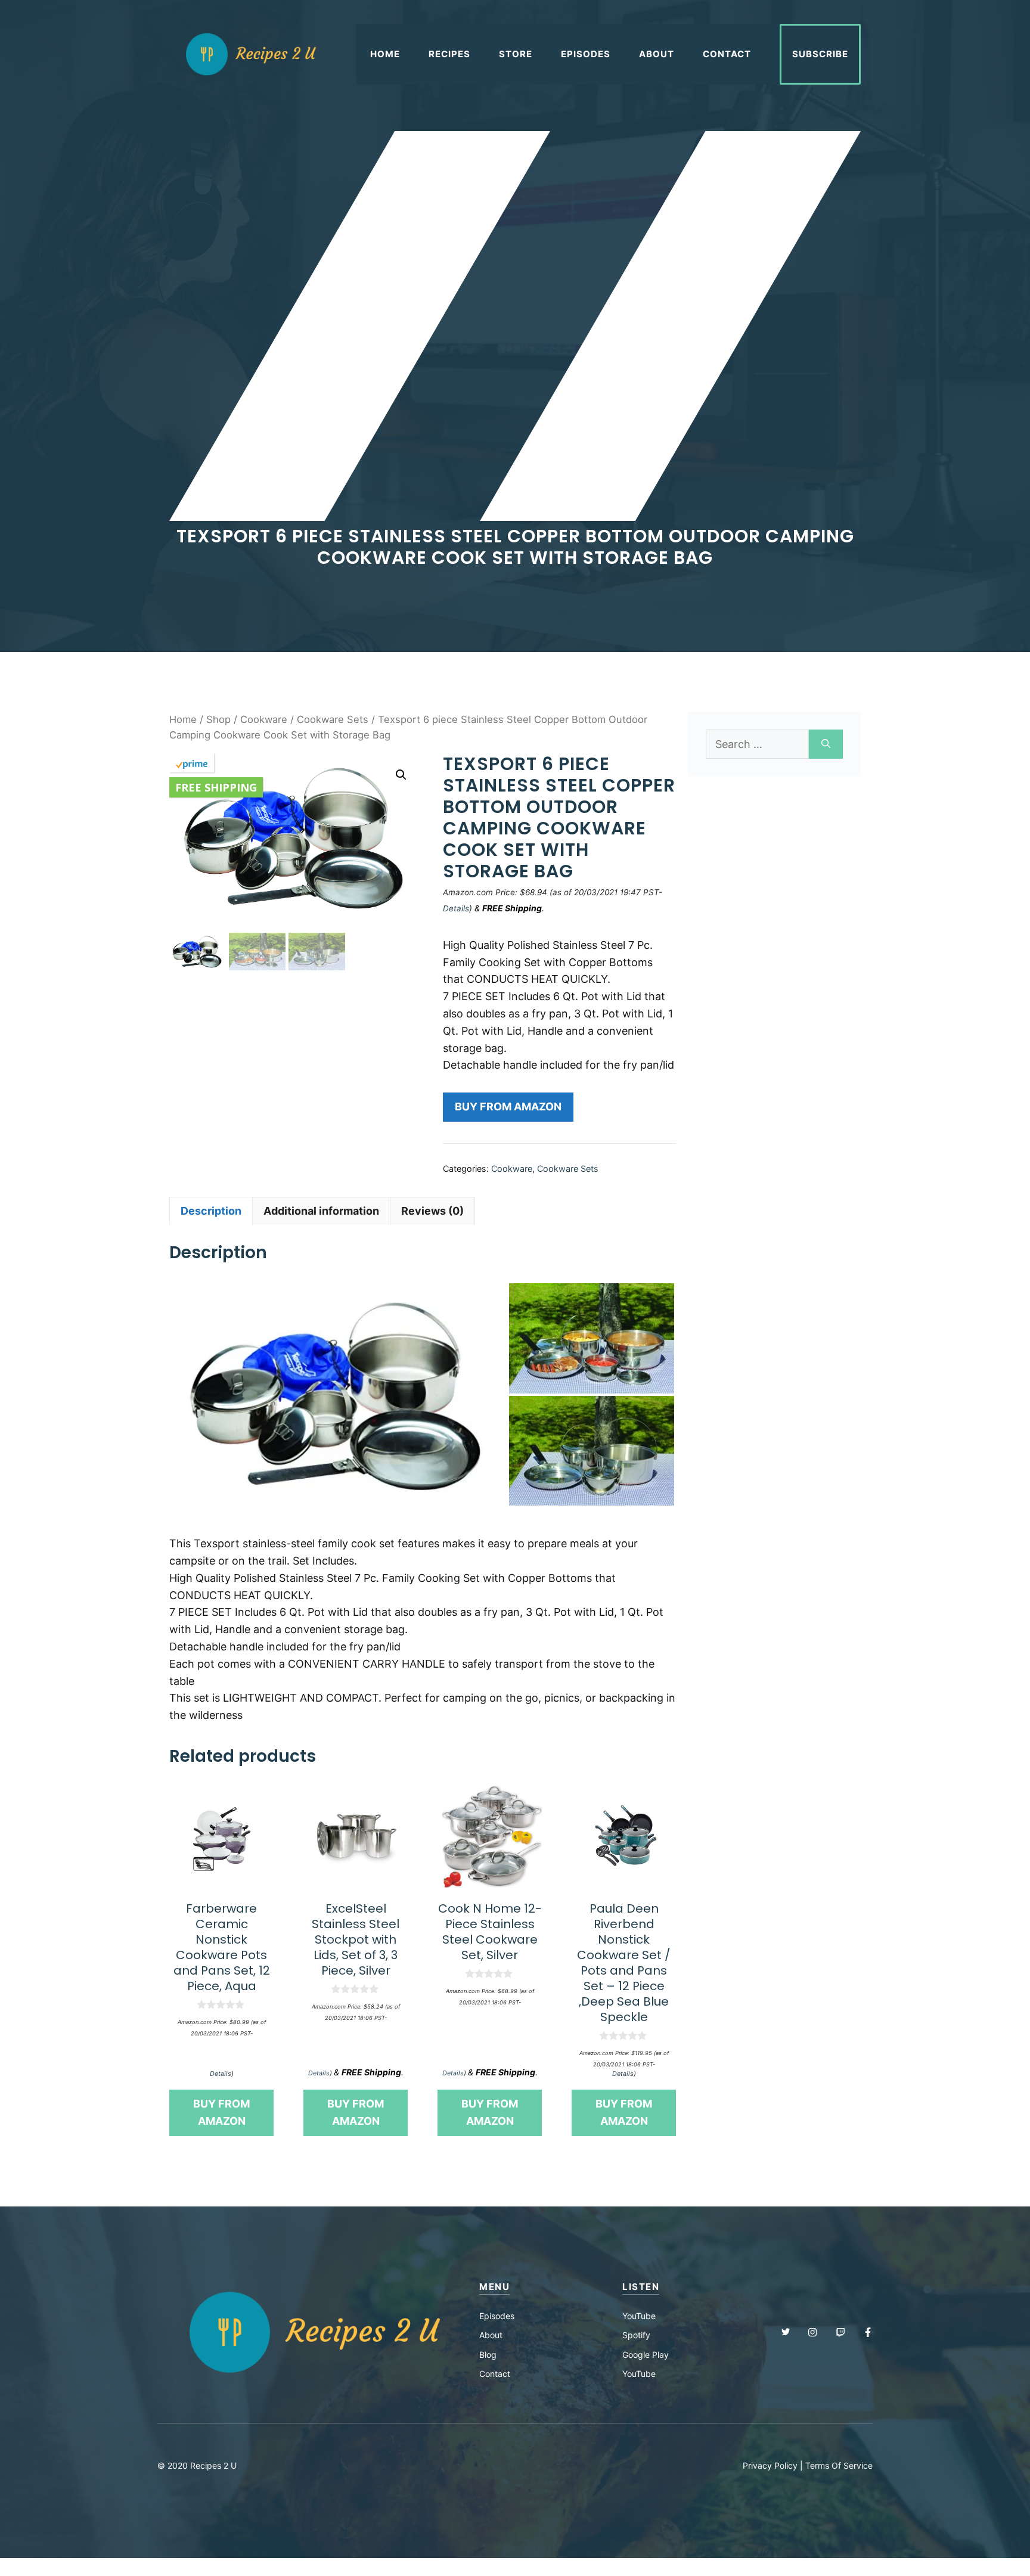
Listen (641, 2287)
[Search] (826, 744)
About (657, 54)
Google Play (646, 2355)
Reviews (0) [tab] (432, 1211)
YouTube (639, 2316)
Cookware (264, 719)
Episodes (586, 54)
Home (385, 54)
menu (494, 2287)
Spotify (636, 2335)
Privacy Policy (770, 2465)
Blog (488, 2355)
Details (456, 908)
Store (516, 54)
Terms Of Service (839, 2465)
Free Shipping (216, 787)
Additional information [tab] (321, 1211)
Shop (218, 719)
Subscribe (820, 54)
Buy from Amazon (508, 1107)
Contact (727, 54)
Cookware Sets (333, 719)
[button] (401, 775)
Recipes (449, 54)
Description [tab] (211, 1211)
